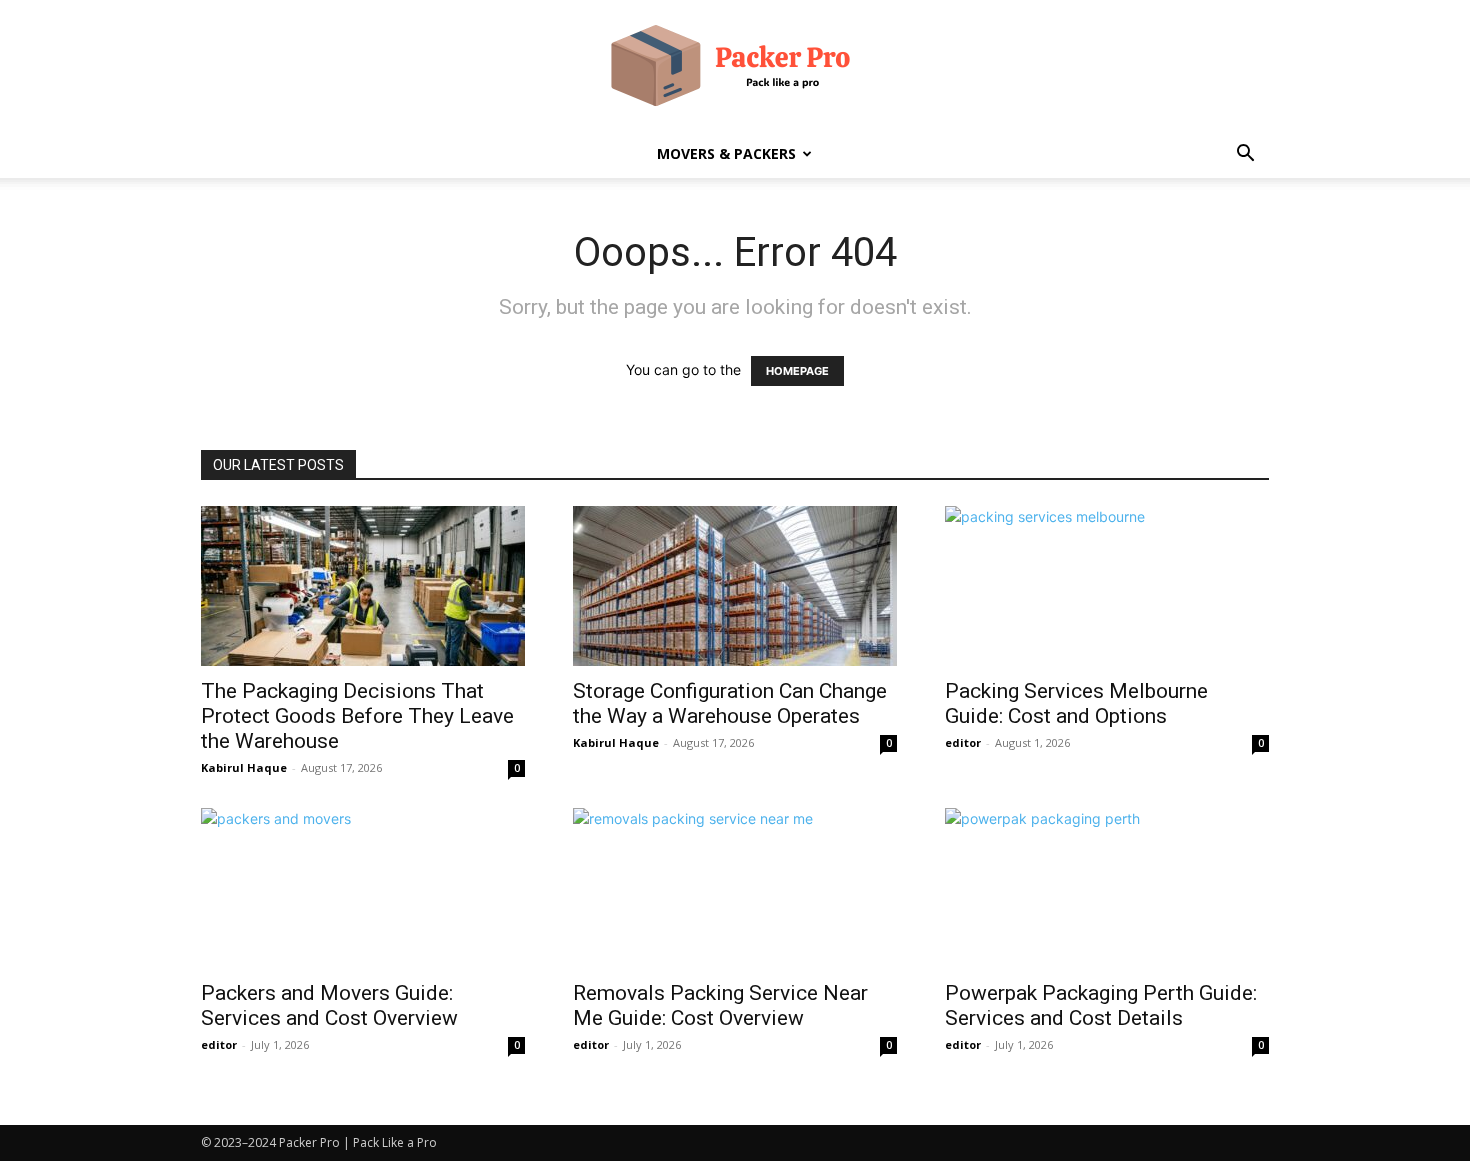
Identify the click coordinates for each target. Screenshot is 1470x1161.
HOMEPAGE (797, 371)
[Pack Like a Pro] (735, 66)
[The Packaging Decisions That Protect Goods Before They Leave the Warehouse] (363, 586)
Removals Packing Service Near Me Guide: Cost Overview (720, 1005)
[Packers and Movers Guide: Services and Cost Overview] (363, 888)
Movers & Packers (726, 153)
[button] (1245, 155)
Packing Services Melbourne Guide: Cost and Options (1076, 703)
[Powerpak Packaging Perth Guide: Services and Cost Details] (1107, 888)
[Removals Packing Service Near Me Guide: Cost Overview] (735, 888)
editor (963, 742)
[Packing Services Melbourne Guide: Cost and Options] (1107, 586)
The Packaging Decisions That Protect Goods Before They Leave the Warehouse (357, 716)
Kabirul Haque (244, 767)
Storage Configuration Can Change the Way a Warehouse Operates (730, 703)
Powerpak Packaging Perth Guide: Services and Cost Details (1101, 1005)
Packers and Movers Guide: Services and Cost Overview (329, 1005)
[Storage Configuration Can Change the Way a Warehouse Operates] (735, 586)
